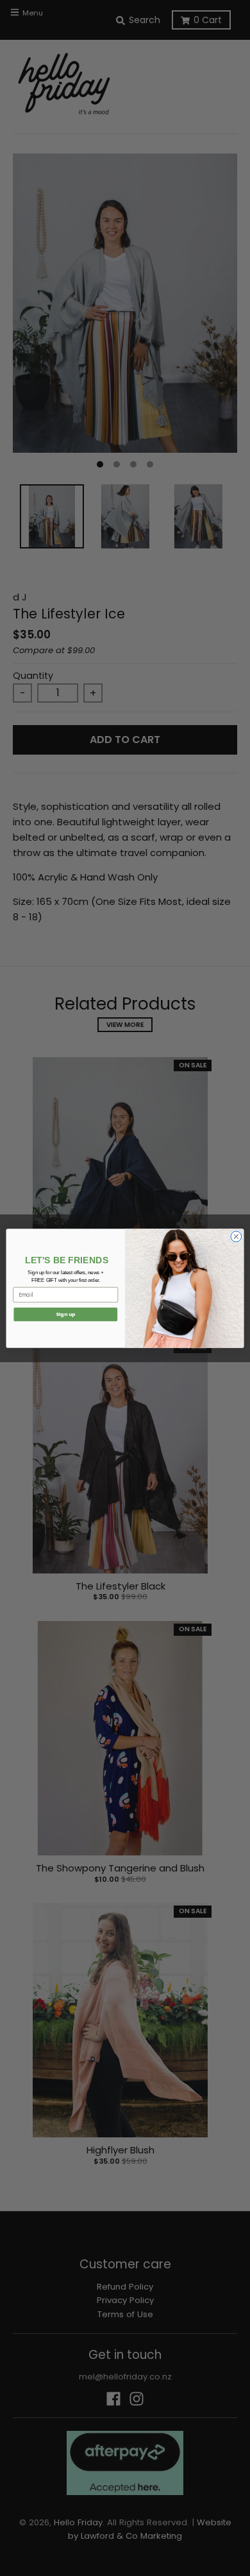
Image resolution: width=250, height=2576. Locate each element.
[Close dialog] (236, 1237)
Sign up (65, 1314)
